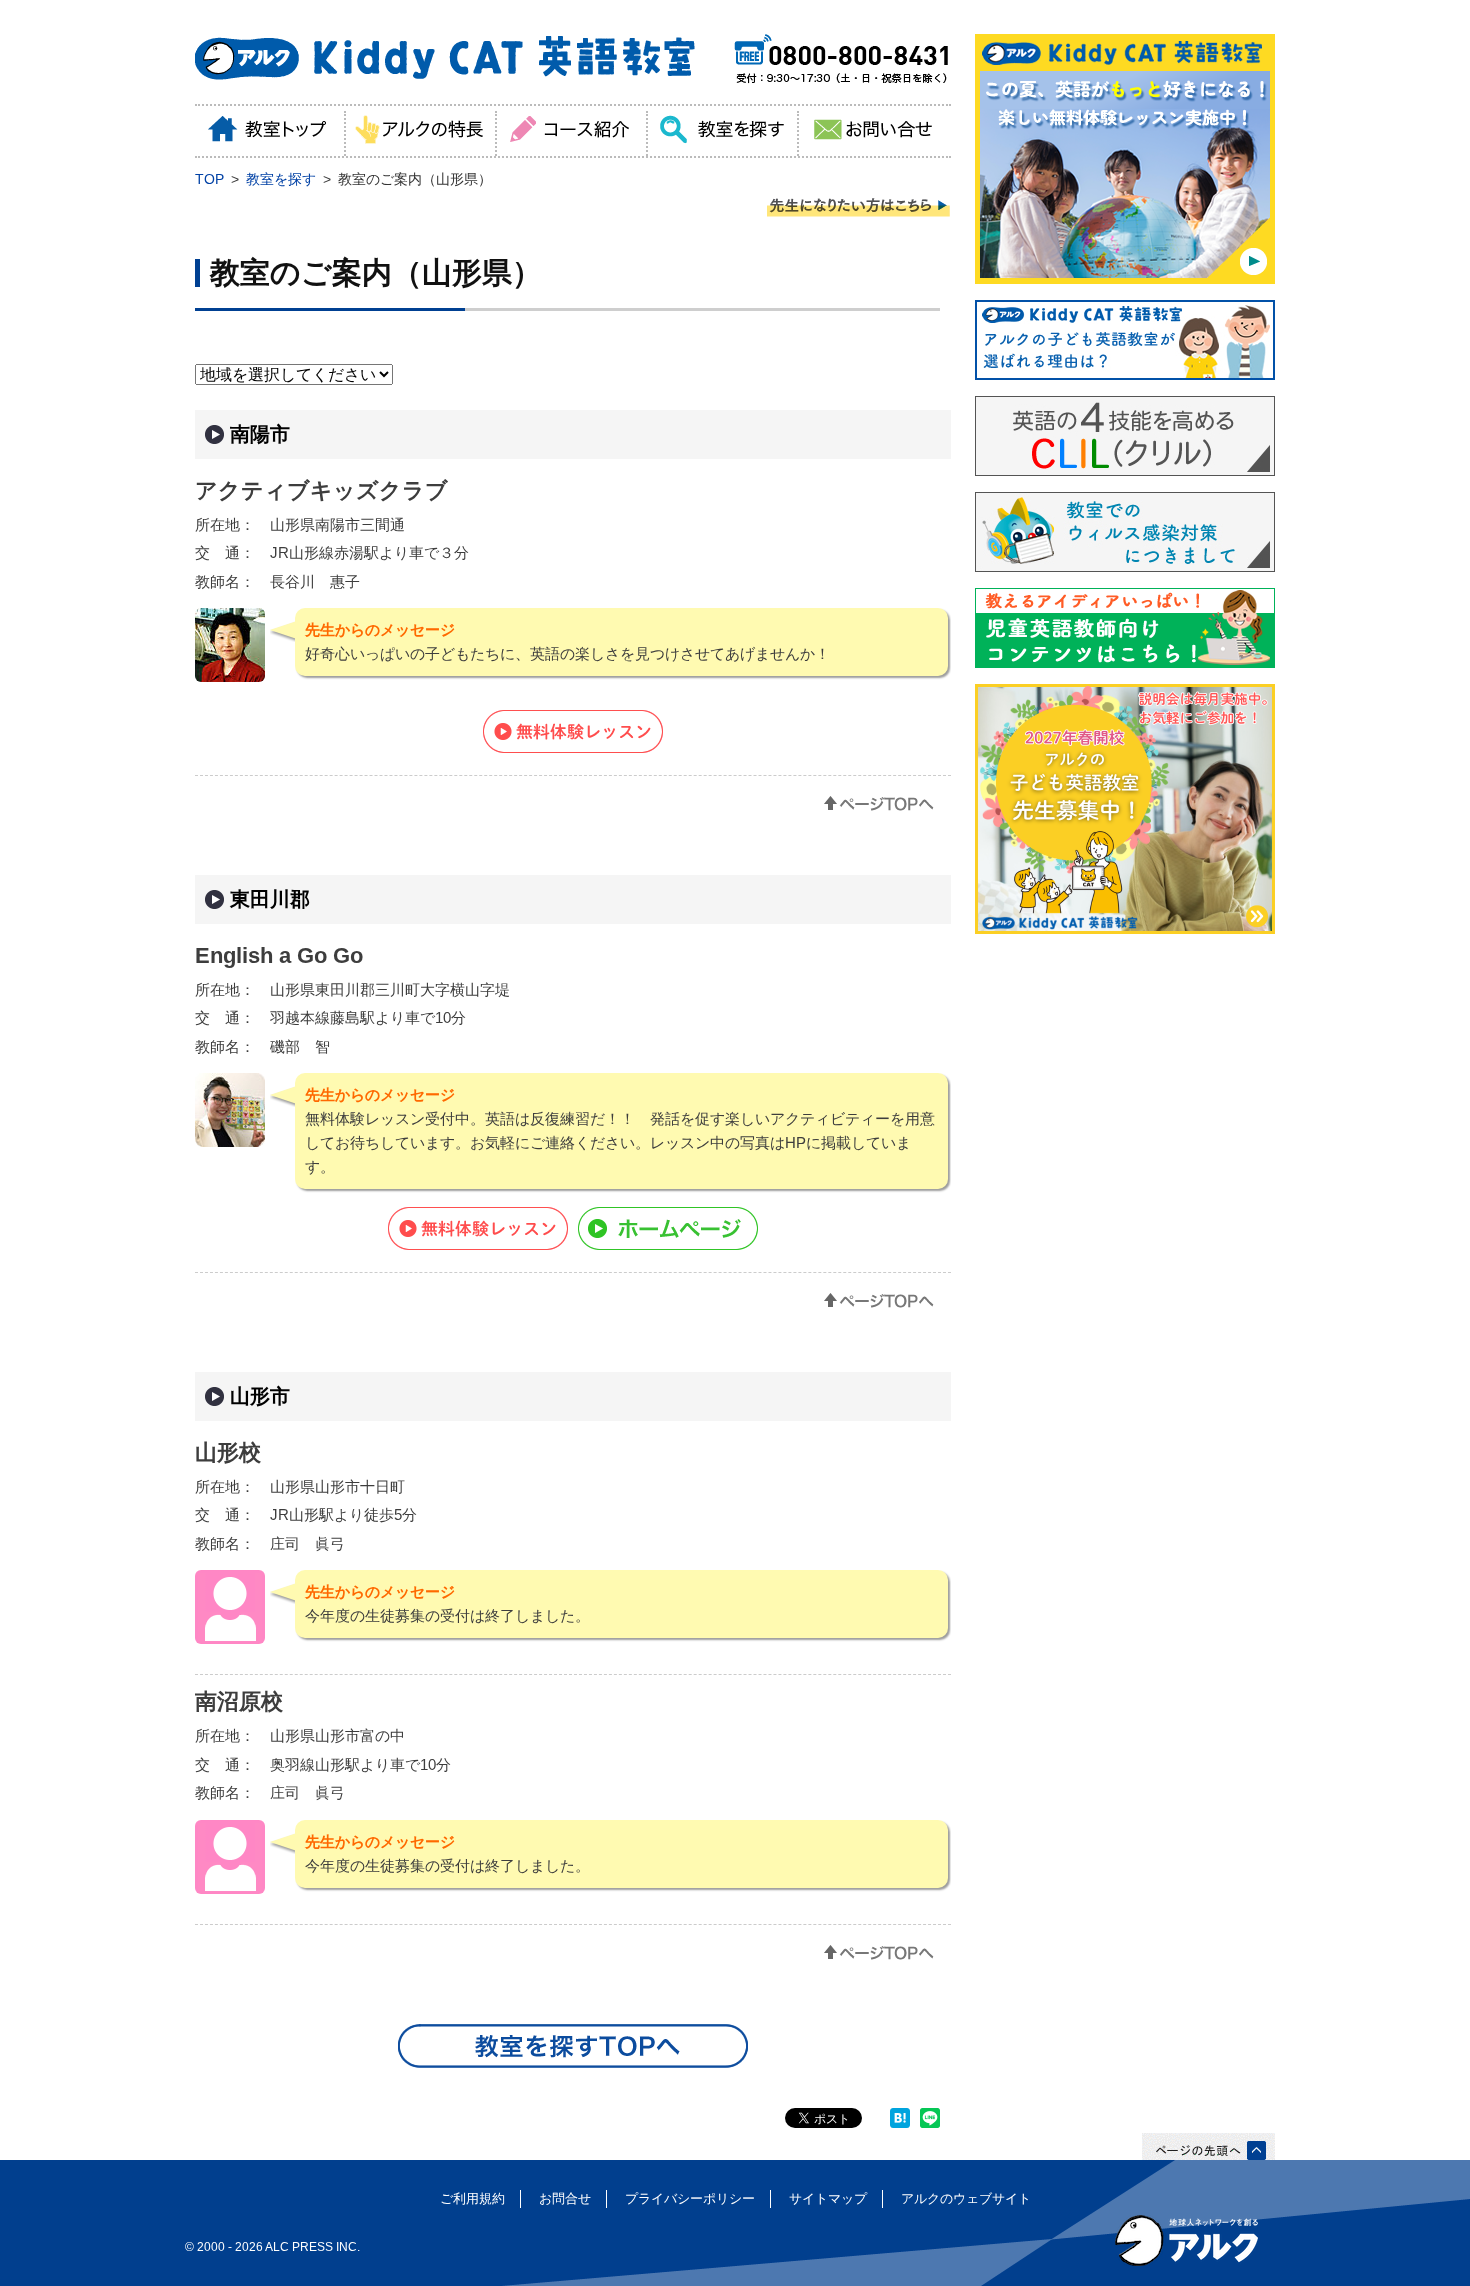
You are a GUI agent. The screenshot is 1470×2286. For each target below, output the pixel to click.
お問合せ (565, 2198)
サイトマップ (828, 2198)
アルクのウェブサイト (966, 2198)
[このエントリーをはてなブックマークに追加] (900, 2124)
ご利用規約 (472, 2198)
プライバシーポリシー (690, 2198)
